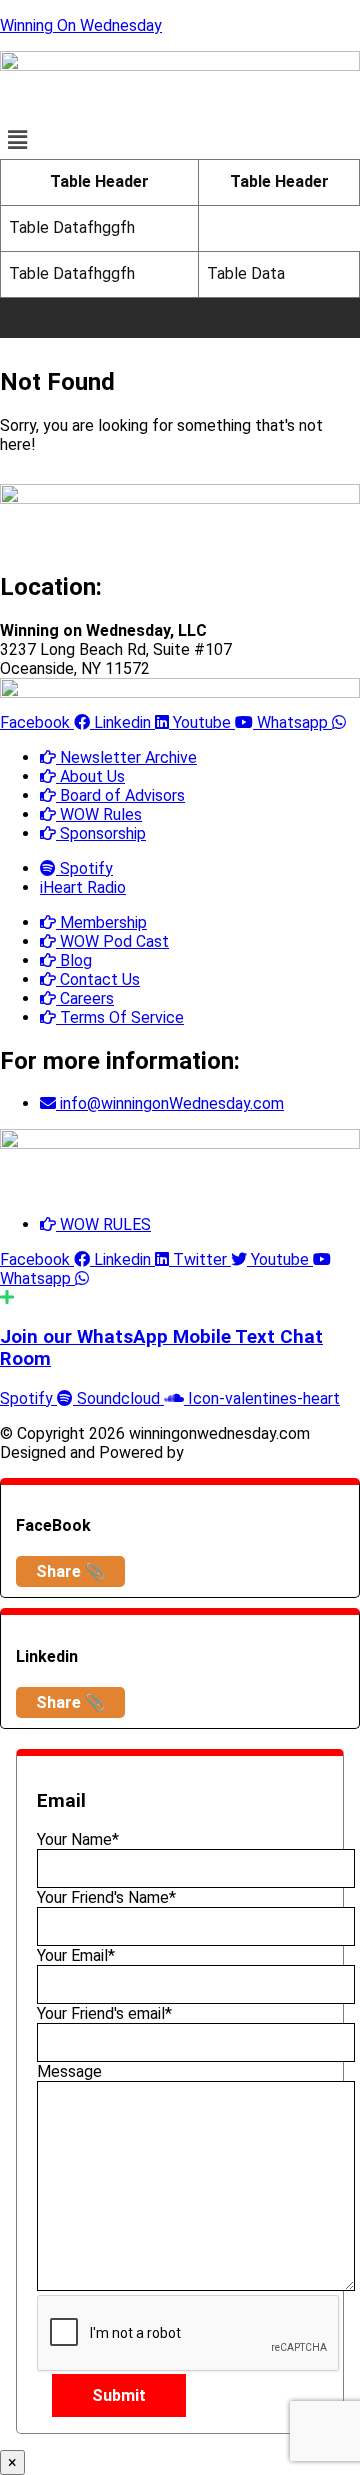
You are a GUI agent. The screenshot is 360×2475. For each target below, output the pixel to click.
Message (69, 2071)
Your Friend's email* (104, 2013)
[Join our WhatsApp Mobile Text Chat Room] (7, 1297)
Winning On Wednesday (81, 25)
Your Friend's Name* (106, 1897)
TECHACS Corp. (245, 1452)
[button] (180, 140)
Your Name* (78, 1839)
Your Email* (76, 1955)
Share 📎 (70, 1571)
